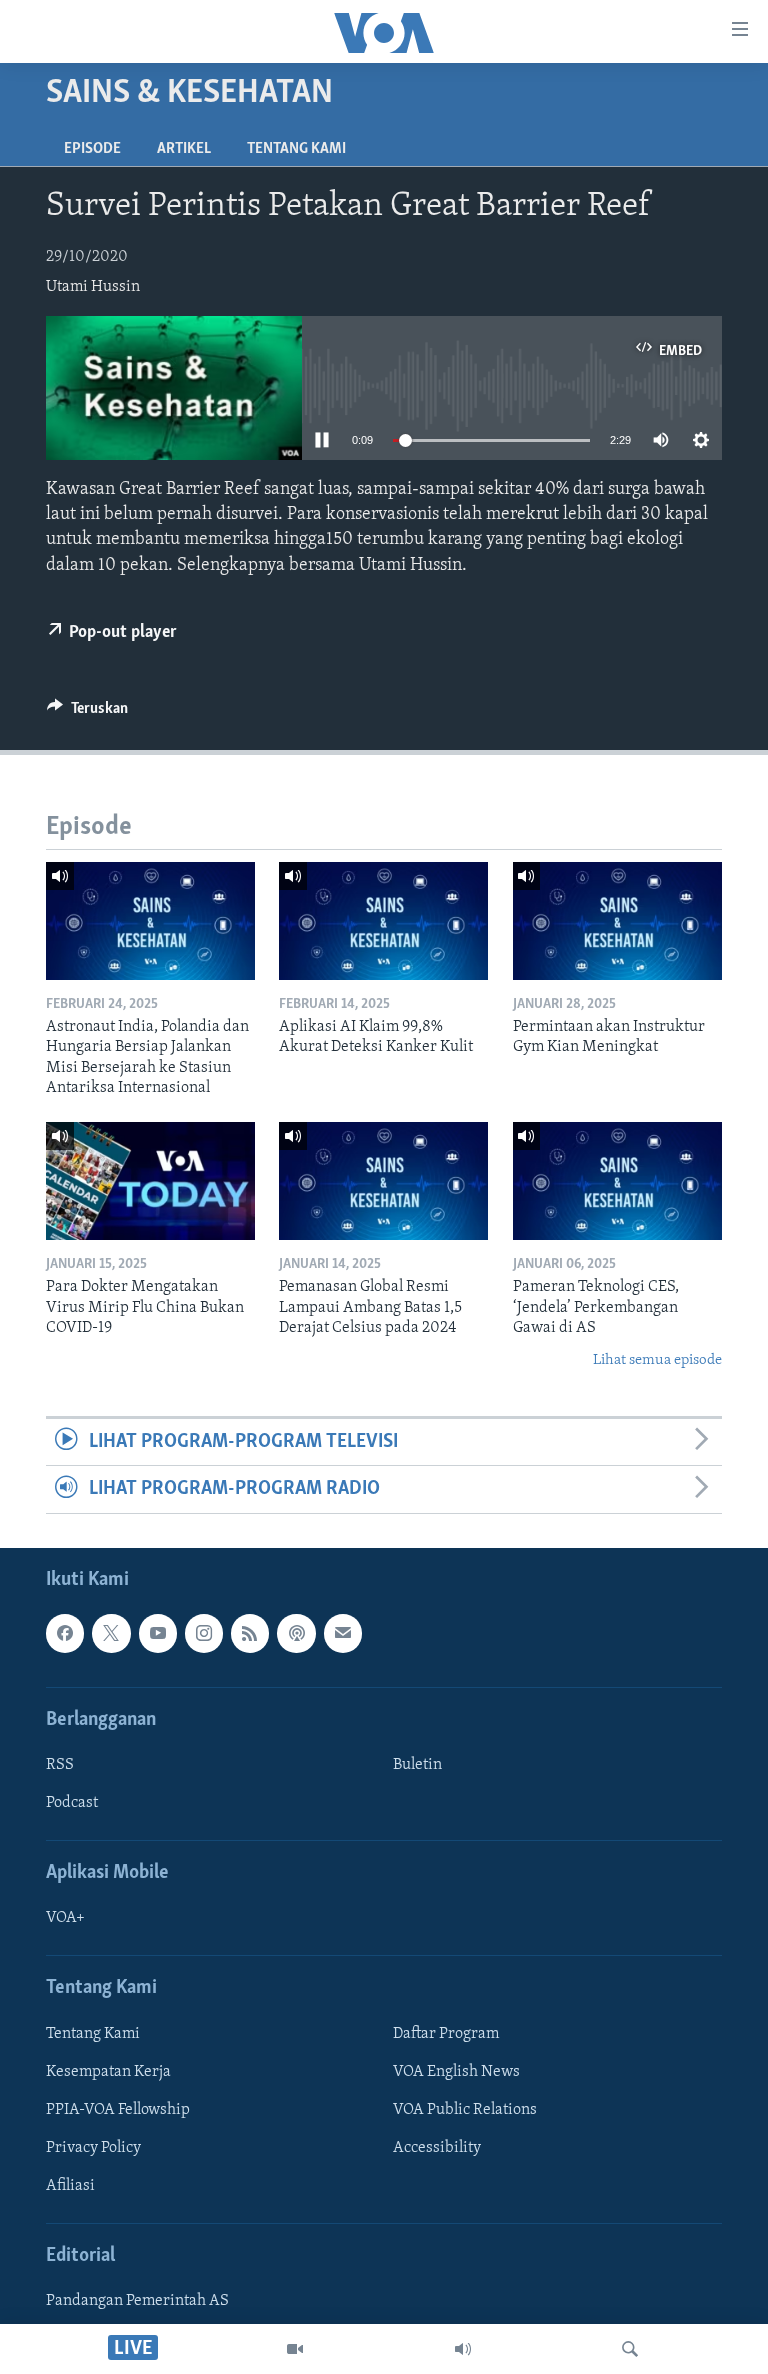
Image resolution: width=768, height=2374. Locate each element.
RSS (60, 1765)
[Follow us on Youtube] (158, 1633)
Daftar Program (446, 2034)
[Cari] (630, 2349)
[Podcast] (296, 1633)
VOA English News (456, 2072)
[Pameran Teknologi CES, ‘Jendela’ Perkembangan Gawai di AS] (617, 1181)
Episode (92, 149)
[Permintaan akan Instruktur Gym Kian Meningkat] (617, 921)
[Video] (295, 2349)
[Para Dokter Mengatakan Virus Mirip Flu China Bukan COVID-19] (150, 1181)
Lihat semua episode (657, 1360)
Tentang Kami (296, 149)
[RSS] (250, 1633)
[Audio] (463, 2349)
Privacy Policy (93, 2148)
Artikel (184, 149)
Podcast (72, 1803)
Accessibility (437, 2148)
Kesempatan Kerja (108, 2072)
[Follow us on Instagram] (204, 1633)
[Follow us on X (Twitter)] (111, 1633)
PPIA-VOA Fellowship (118, 2110)
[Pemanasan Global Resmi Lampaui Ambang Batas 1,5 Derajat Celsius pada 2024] (383, 1181)
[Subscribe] (343, 1633)
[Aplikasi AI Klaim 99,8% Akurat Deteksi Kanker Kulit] (383, 921)
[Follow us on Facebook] (65, 1633)
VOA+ (65, 1918)
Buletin (417, 1765)
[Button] (87, 713)
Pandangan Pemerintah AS (137, 2301)
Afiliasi (70, 2186)
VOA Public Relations (465, 2110)
